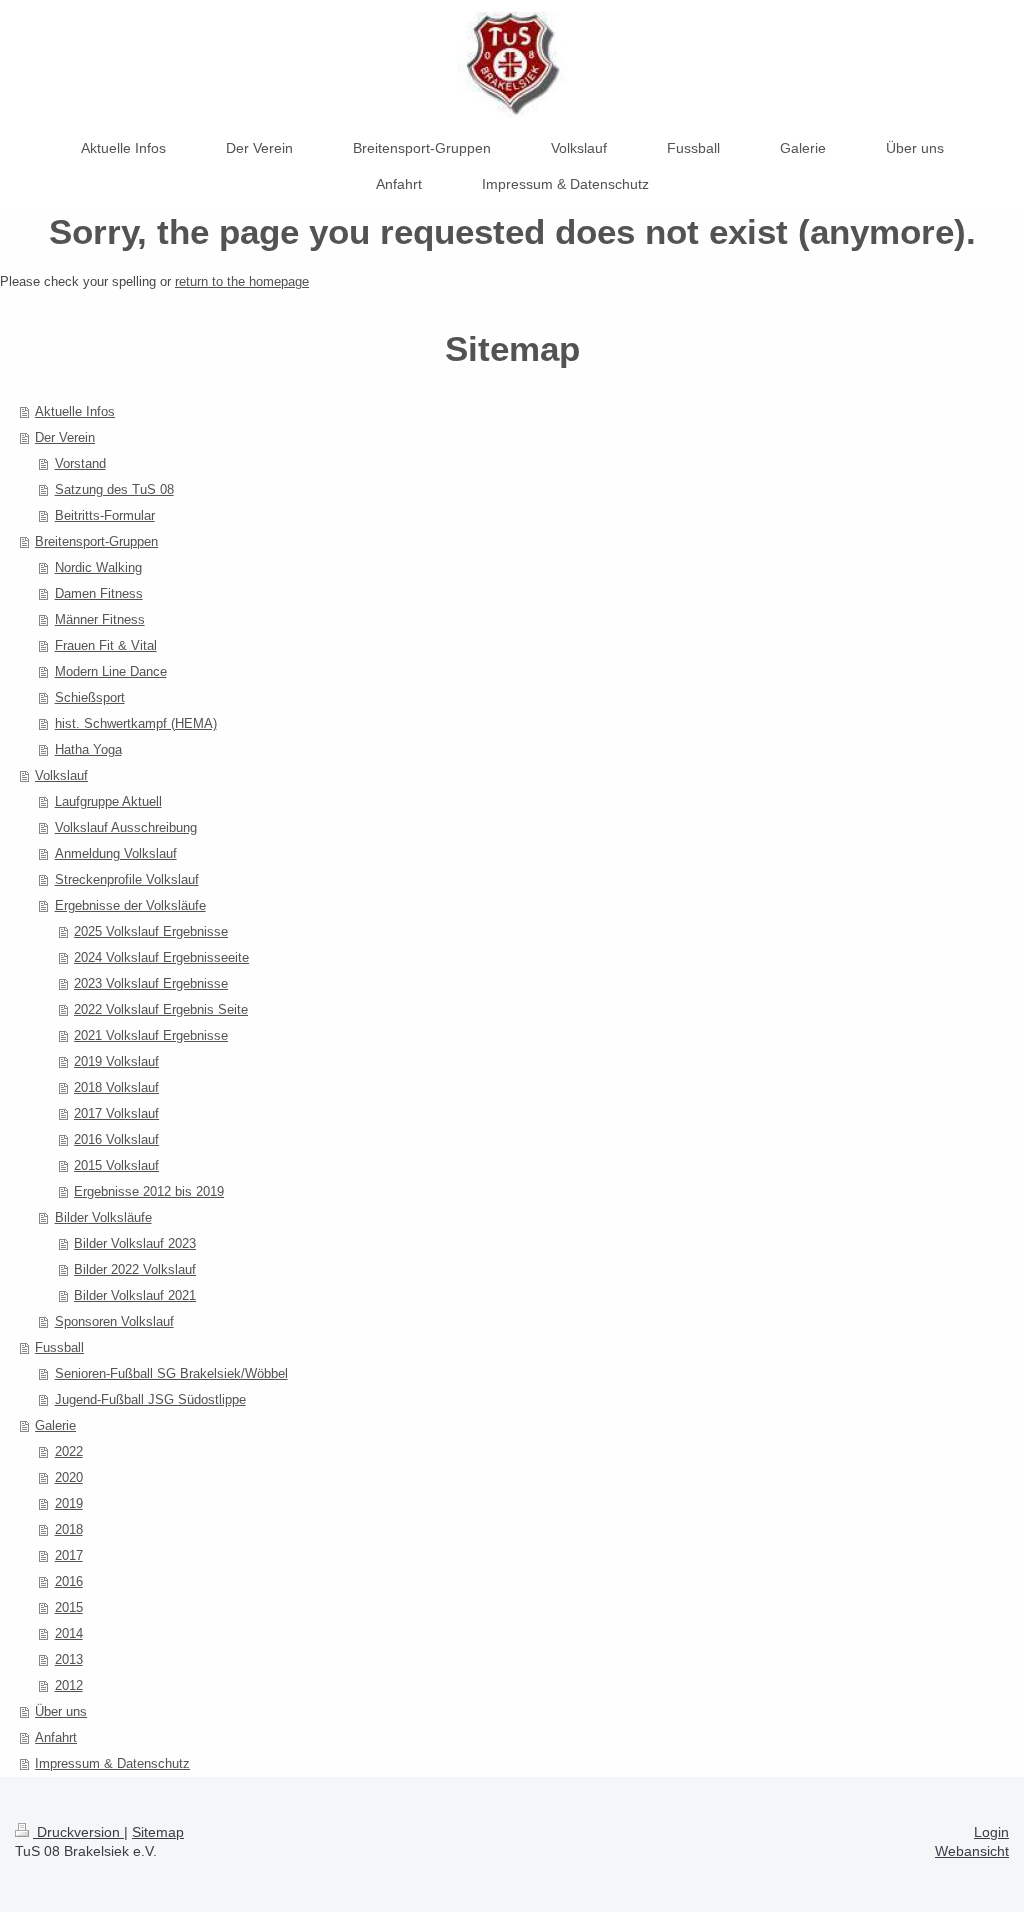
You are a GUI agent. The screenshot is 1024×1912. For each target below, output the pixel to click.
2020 (69, 1477)
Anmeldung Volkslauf (116, 853)
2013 (69, 1659)
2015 (69, 1607)
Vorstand (80, 463)
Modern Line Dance (111, 671)
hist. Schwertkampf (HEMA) (136, 723)
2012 (69, 1685)
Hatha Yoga (88, 749)
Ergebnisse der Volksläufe (130, 905)
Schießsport (90, 697)
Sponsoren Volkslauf (114, 1321)
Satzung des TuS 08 (114, 489)
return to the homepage (242, 281)
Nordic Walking (98, 567)
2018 (69, 1529)
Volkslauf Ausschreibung (126, 827)
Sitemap (158, 1832)
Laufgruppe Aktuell (108, 801)
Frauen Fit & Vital (106, 645)
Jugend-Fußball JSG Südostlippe (150, 1399)
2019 (69, 1503)
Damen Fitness (99, 593)
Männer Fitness (100, 619)
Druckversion (78, 1832)
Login (991, 1832)
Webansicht (972, 1851)
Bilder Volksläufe (103, 1217)
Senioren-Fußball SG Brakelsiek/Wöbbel (171, 1373)
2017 (69, 1555)
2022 (69, 1451)
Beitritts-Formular (105, 515)
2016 (69, 1581)
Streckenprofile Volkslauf (127, 879)
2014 (69, 1633)
